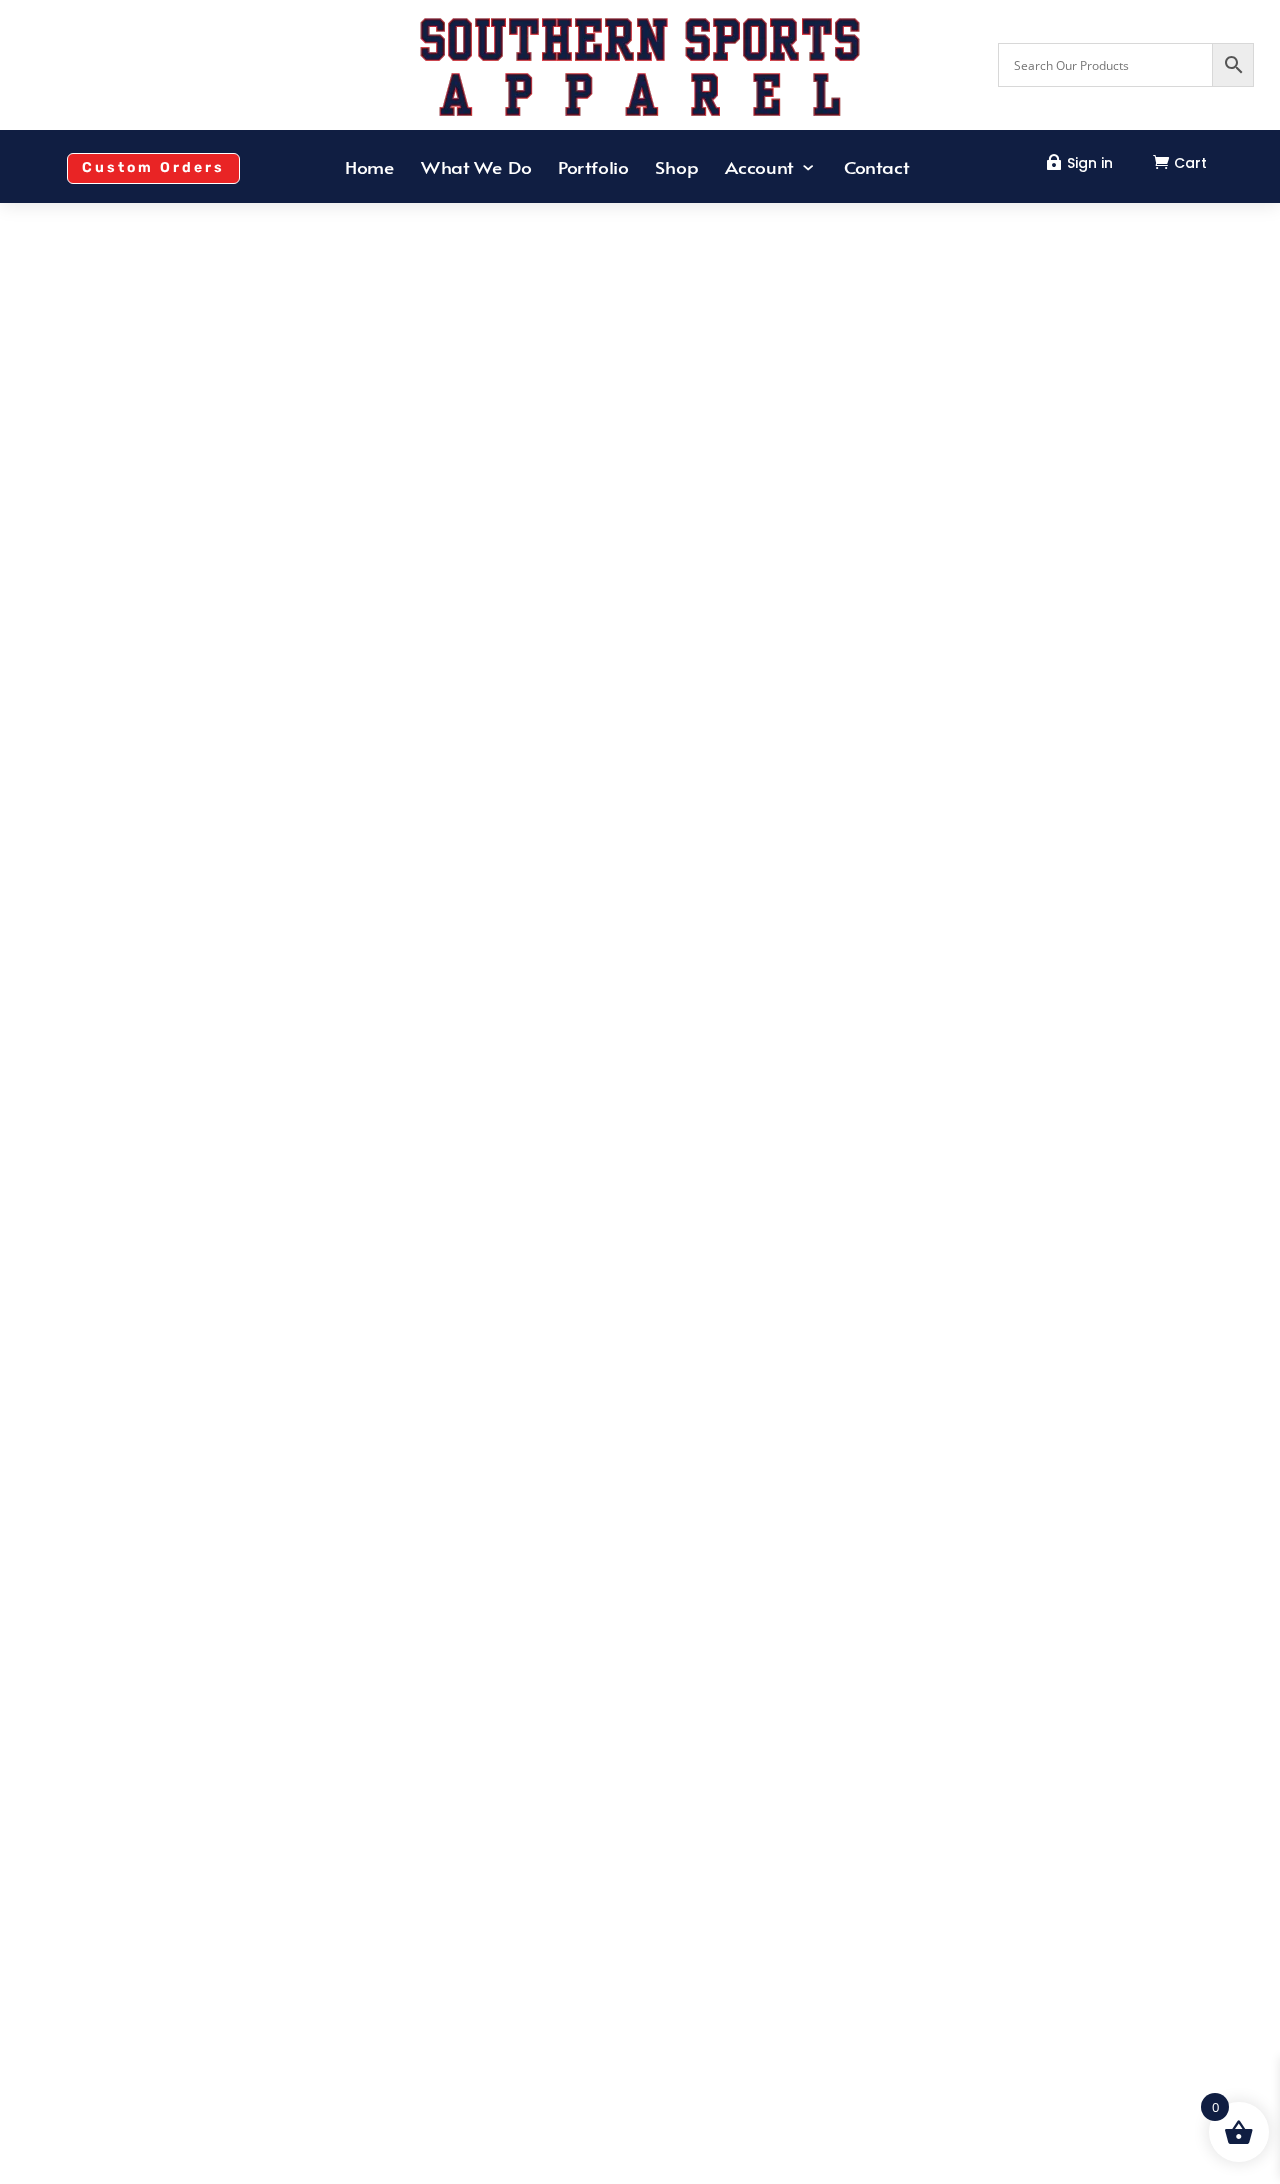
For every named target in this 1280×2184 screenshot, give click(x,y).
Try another (640, 1481)
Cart (1190, 163)
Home (370, 169)
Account (759, 169)
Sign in (1090, 163)
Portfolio (593, 169)
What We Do (477, 169)
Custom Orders (153, 167)
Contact (876, 169)
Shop (677, 169)
